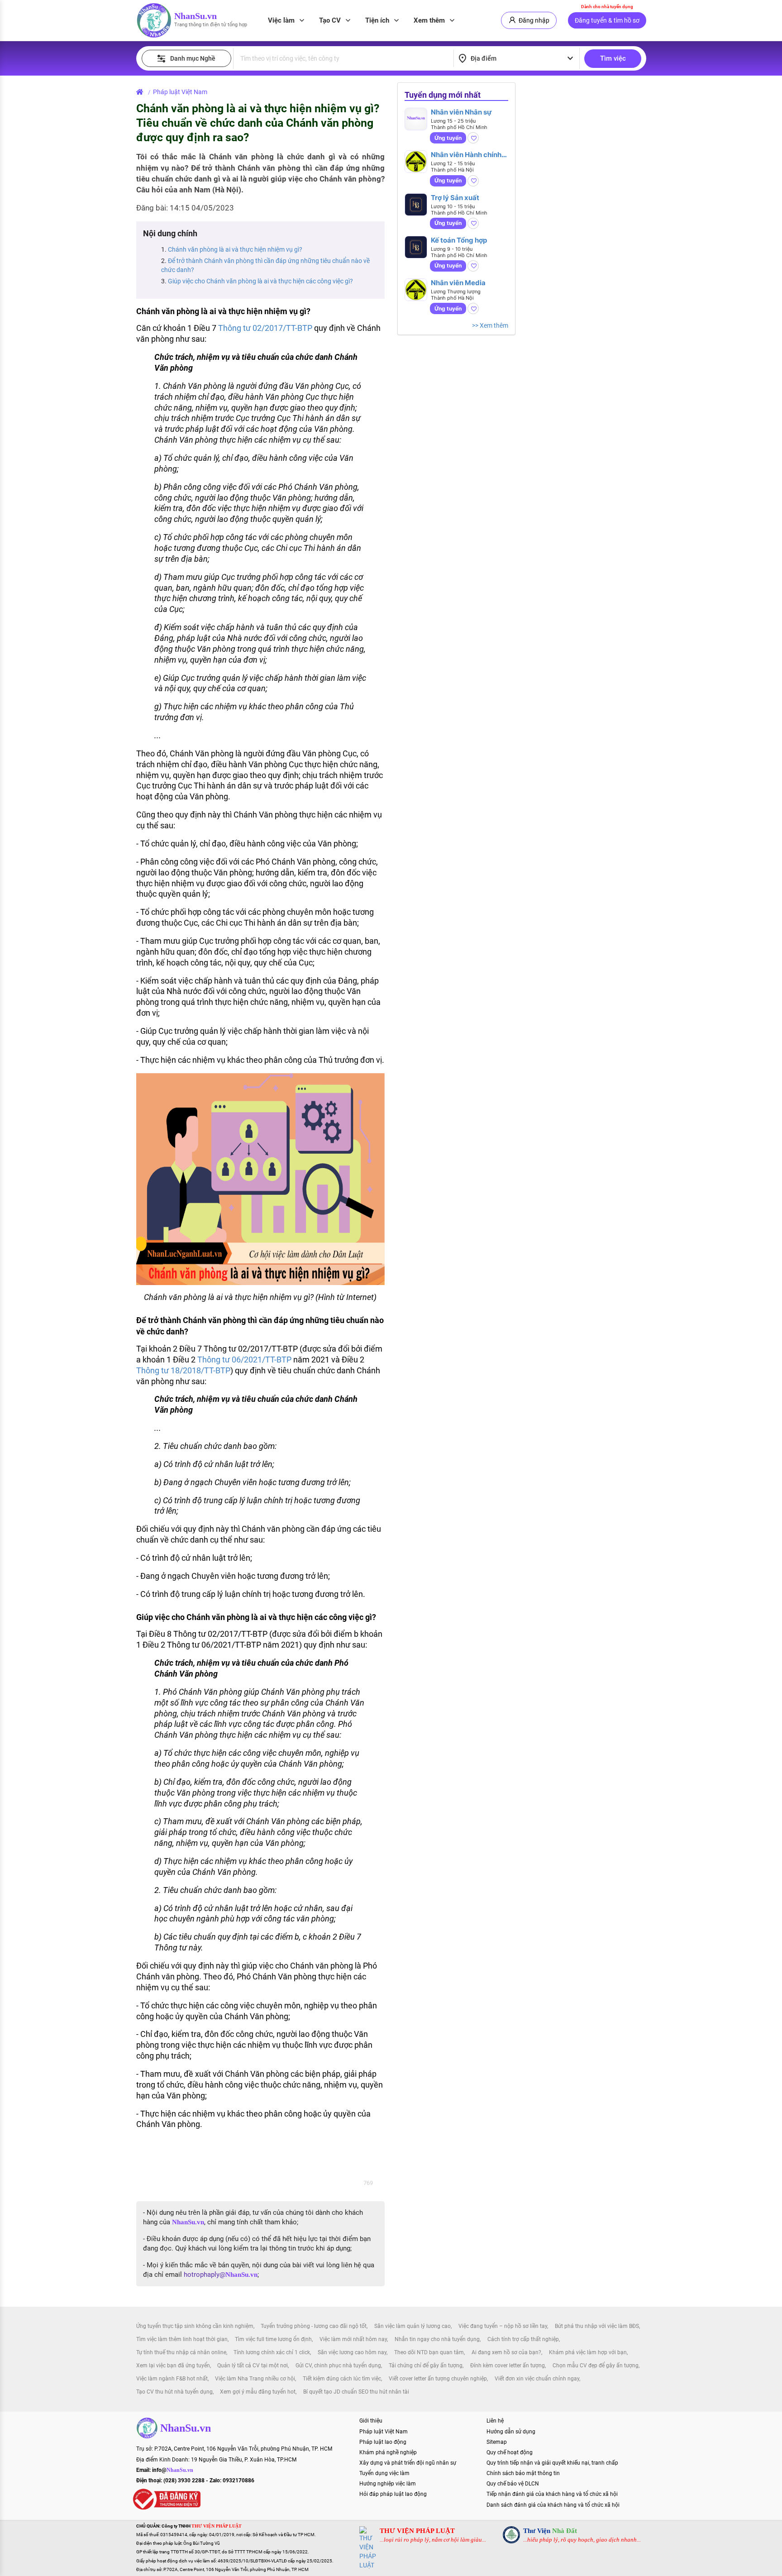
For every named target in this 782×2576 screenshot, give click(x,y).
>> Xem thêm (490, 325)
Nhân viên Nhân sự (461, 112)
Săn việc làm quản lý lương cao (412, 2326)
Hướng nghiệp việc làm (388, 2484)
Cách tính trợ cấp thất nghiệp (523, 2339)
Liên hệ (495, 2421)
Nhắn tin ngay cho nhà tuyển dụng (437, 2339)
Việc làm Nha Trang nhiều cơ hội (255, 2379)
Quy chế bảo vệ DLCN (513, 2484)
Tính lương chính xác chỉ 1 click (272, 2352)
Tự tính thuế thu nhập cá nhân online (181, 2352)
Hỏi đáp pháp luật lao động (393, 2494)
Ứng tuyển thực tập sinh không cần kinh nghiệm (195, 2326)
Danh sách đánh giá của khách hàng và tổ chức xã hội (553, 2505)
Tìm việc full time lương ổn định (273, 2339)
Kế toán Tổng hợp (459, 240)
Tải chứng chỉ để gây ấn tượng (426, 2366)
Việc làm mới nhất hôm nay (353, 2339)
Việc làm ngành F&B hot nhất (172, 2379)
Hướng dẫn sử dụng (511, 2432)
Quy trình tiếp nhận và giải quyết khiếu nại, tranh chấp (552, 2463)
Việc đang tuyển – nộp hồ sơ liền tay (503, 2326)
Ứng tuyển (448, 138)
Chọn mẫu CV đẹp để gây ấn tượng (596, 2366)
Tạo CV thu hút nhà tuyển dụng (174, 2392)
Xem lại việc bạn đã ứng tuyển (173, 2366)
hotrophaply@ (221, 2275)
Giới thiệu (371, 2421)
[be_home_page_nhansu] (141, 92)
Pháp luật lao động (383, 2442)
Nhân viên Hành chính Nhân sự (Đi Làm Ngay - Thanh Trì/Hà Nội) (467, 155)
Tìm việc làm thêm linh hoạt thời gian (182, 2339)
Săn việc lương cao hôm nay (352, 2352)
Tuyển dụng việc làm (384, 2473)
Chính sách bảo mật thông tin (523, 2473)
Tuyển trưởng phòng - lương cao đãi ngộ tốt (314, 2326)
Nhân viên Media (458, 283)
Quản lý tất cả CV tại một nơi (253, 2366)
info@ (173, 2470)
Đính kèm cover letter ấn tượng (508, 2366)
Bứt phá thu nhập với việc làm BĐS (597, 2326)
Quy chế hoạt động (510, 2452)
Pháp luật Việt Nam (180, 92)
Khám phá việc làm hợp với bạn (588, 2352)
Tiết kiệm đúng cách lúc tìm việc (342, 2379)
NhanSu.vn (195, 16)
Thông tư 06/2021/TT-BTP (244, 1360)
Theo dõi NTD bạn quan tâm (429, 2352)
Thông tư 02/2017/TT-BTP (265, 328)
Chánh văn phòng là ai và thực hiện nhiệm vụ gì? (235, 249)
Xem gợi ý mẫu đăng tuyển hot (258, 2392)
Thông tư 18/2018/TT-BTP (183, 1370)
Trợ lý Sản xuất (455, 198)
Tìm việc (613, 58)
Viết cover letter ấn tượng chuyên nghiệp (438, 2379)
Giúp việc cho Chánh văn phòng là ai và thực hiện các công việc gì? (260, 281)
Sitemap (497, 2442)
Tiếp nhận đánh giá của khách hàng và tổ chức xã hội (552, 2494)
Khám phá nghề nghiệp (388, 2452)
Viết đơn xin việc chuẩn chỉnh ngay (537, 2379)
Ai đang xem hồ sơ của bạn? (506, 2352)
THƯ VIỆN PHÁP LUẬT (417, 2531)
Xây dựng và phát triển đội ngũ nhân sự (408, 2463)
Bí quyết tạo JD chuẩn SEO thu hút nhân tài (356, 2392)
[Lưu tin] (473, 138)
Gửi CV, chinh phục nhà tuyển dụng (338, 2366)
